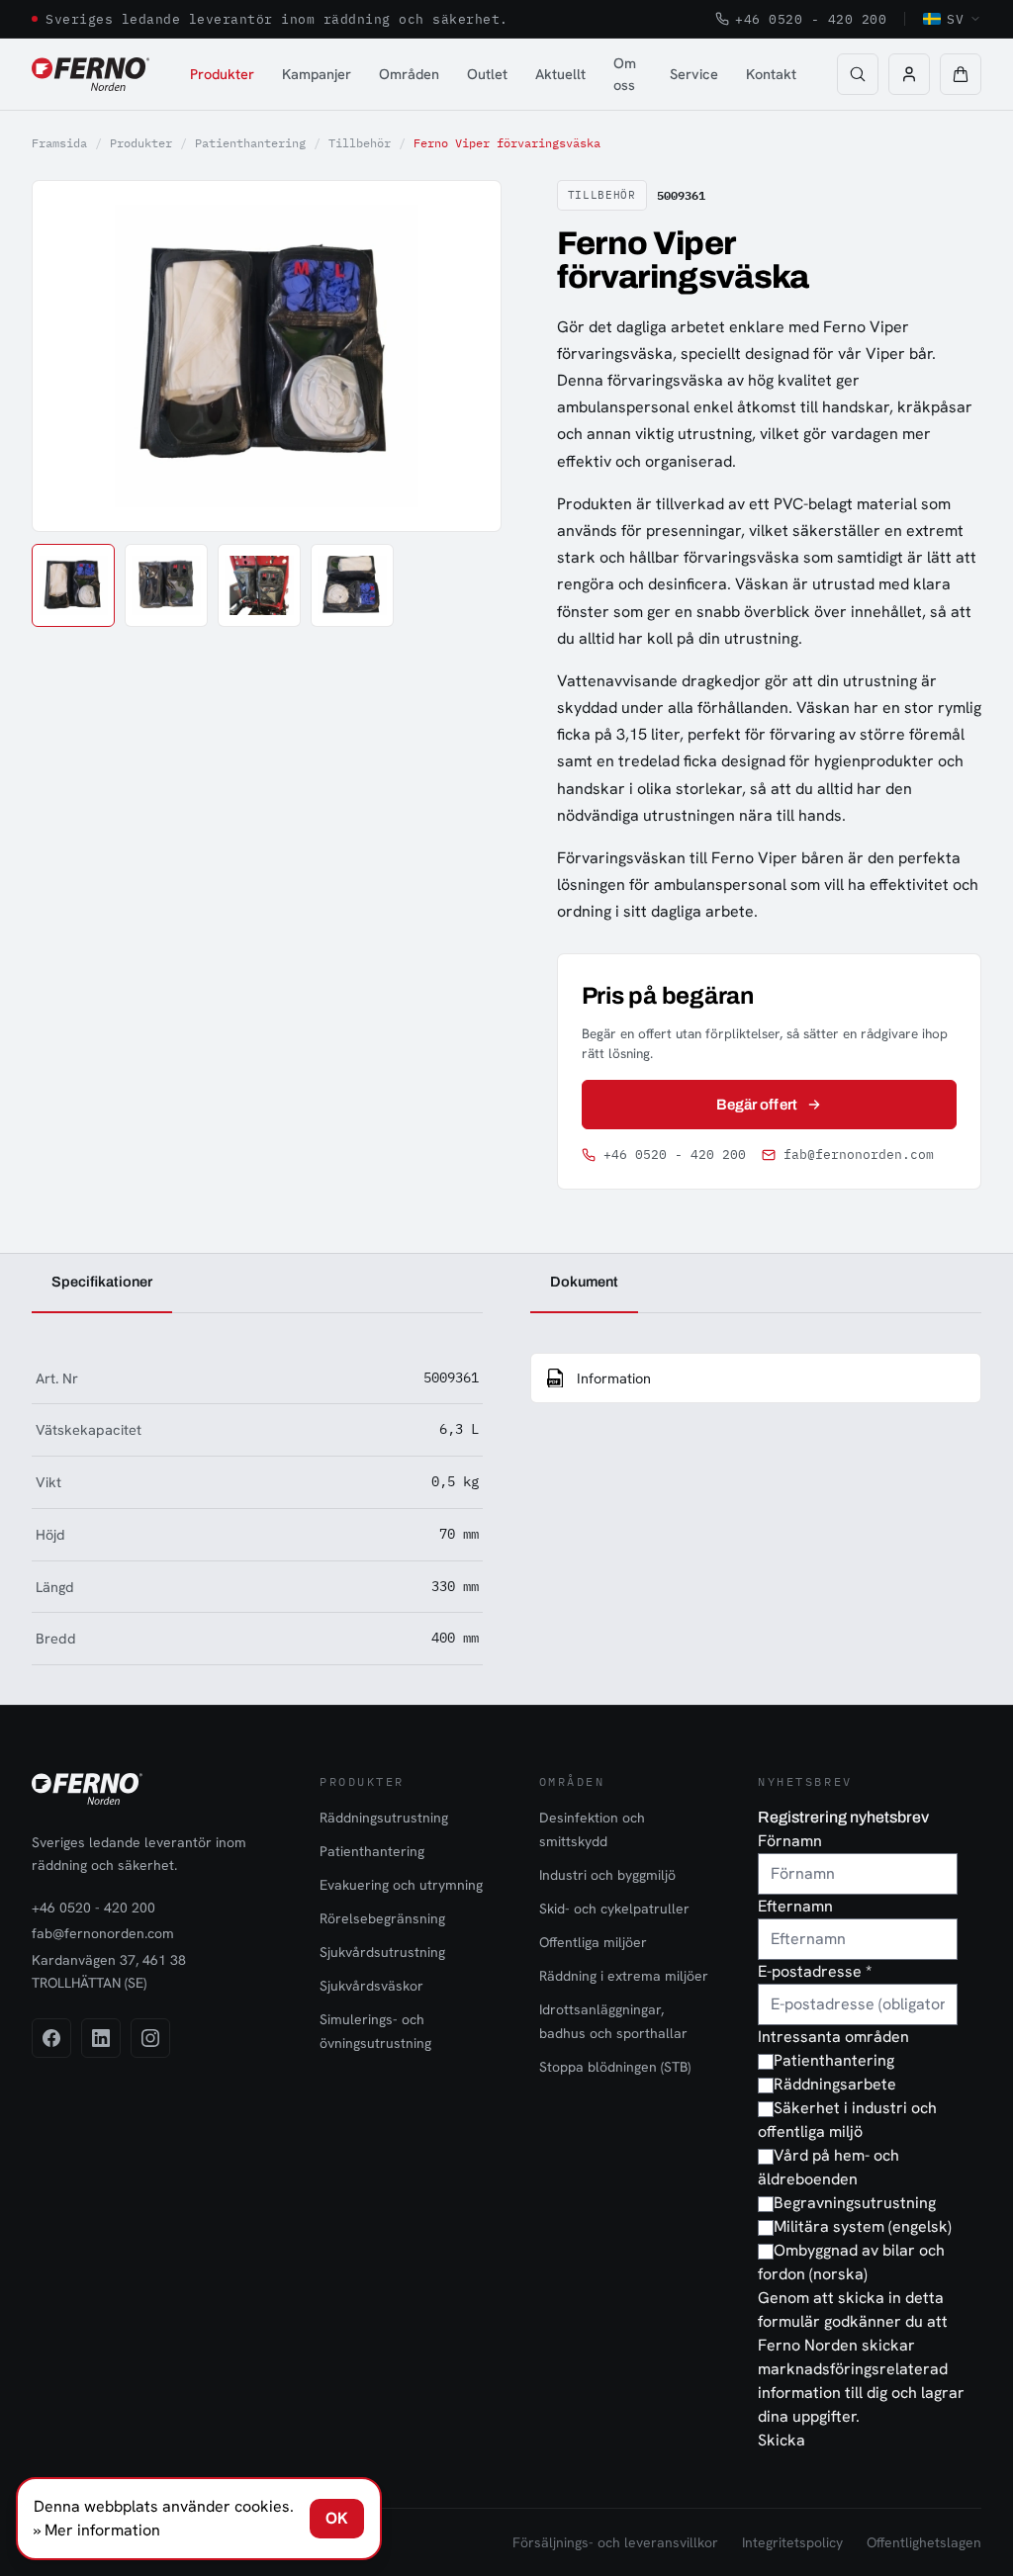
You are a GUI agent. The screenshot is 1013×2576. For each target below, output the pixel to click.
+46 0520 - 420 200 (811, 19)
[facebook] (51, 2038)
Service (694, 74)
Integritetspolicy (792, 2542)
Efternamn (795, 1906)
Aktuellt (560, 74)
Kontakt (771, 74)
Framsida (59, 143)
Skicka (782, 2440)
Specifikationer (102, 1282)
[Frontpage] (91, 74)
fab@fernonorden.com (859, 1155)
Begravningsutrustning (855, 2203)
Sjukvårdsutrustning (382, 1952)
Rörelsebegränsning (382, 1918)
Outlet (487, 74)
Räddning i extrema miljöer (624, 1976)
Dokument (584, 1282)
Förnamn (790, 1841)
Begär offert (757, 1105)
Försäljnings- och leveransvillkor (615, 2542)
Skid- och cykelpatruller (614, 1909)
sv (955, 19)
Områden (409, 74)
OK (337, 2518)
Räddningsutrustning (384, 1818)
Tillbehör (360, 143)
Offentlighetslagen (924, 2542)
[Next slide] (463, 356)
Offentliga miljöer (593, 1942)
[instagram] (150, 2038)
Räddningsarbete (835, 2084)
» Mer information (97, 2530)
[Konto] (909, 74)
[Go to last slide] (69, 356)
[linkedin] (101, 2038)
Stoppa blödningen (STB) (615, 2067)
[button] (961, 74)
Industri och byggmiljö (607, 1875)
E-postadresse (815, 1971)
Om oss (625, 74)
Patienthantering (250, 143)
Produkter (222, 74)
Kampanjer (317, 74)
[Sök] (858, 74)
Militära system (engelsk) (863, 2226)
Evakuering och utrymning (401, 1885)
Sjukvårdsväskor (371, 1986)
